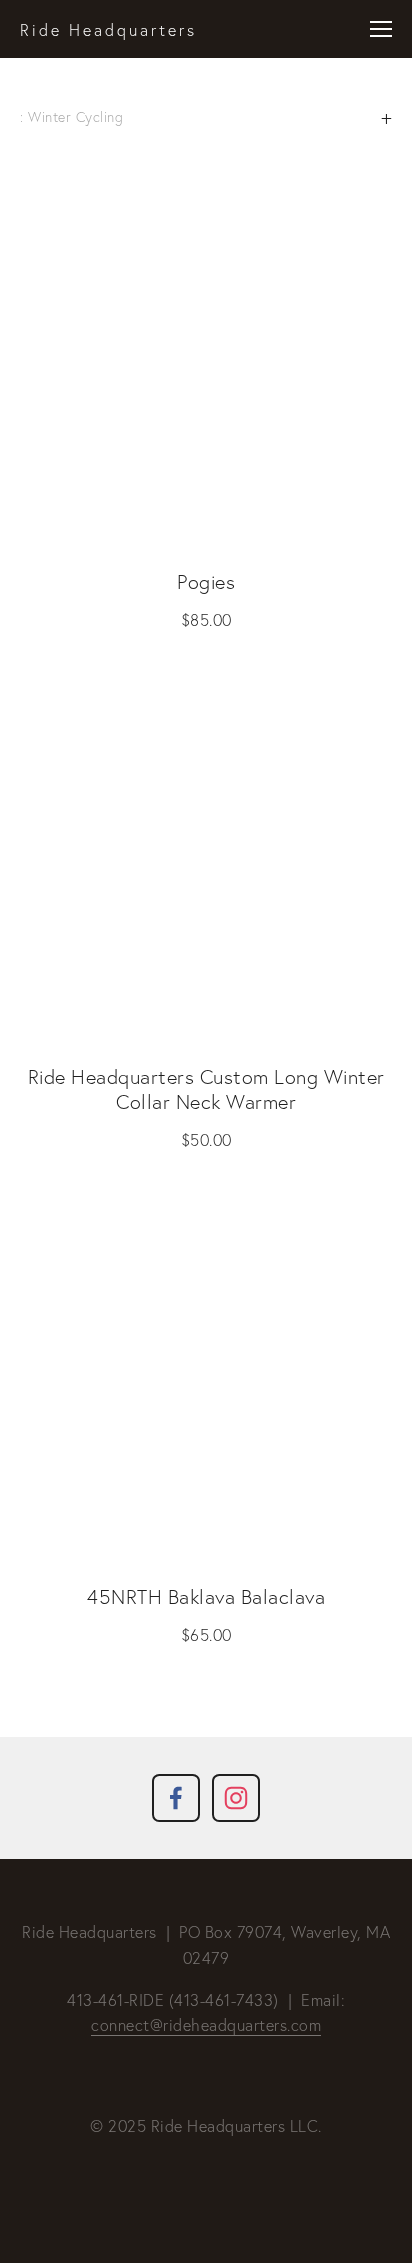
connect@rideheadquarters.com (206, 2025)
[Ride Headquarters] (236, 1798)
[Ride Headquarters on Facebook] (176, 1798)
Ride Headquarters (108, 30)
